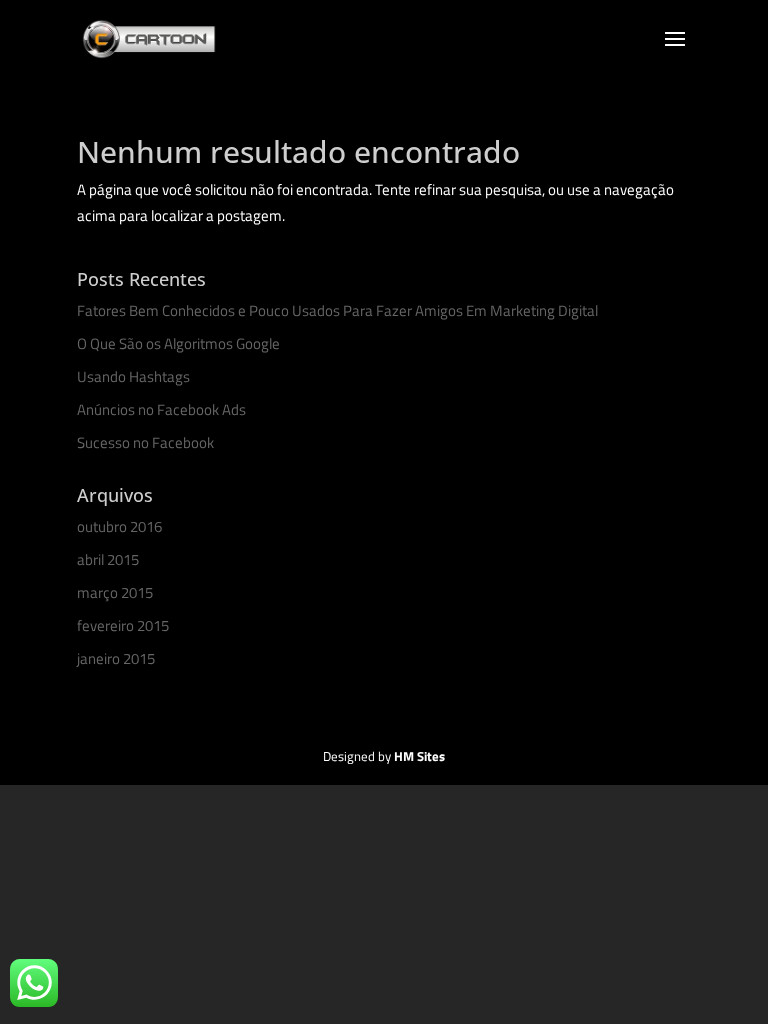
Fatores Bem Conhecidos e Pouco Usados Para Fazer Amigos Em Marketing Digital (337, 310)
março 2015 (115, 592)
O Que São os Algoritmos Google (178, 343)
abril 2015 (108, 559)
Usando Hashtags (133, 376)
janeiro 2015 (116, 658)
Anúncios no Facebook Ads (161, 409)
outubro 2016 (119, 526)
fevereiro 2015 (123, 625)
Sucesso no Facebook (145, 442)
